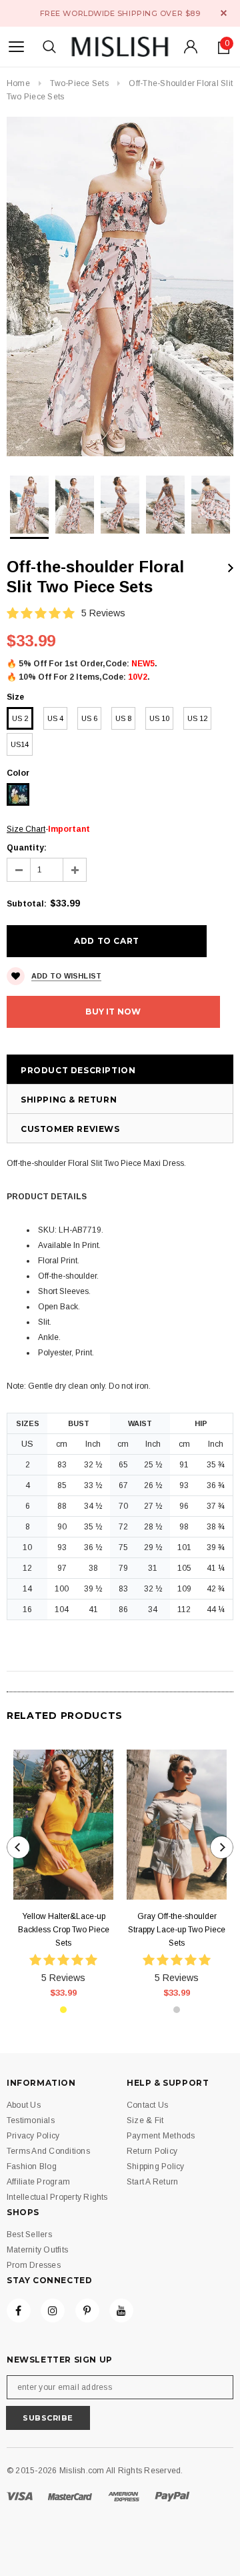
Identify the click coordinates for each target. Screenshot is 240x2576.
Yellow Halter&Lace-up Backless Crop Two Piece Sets (64, 1930)
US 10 (159, 718)
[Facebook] (19, 2311)
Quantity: (27, 848)
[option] (120, 286)
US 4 (55, 718)
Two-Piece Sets (79, 83)
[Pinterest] (87, 2311)
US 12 (197, 718)
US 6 (89, 718)
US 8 (123, 718)
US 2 (20, 718)
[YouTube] (121, 2311)
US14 (20, 744)
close (224, 13)
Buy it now (113, 1012)
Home (18, 83)
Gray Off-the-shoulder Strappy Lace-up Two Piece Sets (177, 1930)
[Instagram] (53, 2311)
